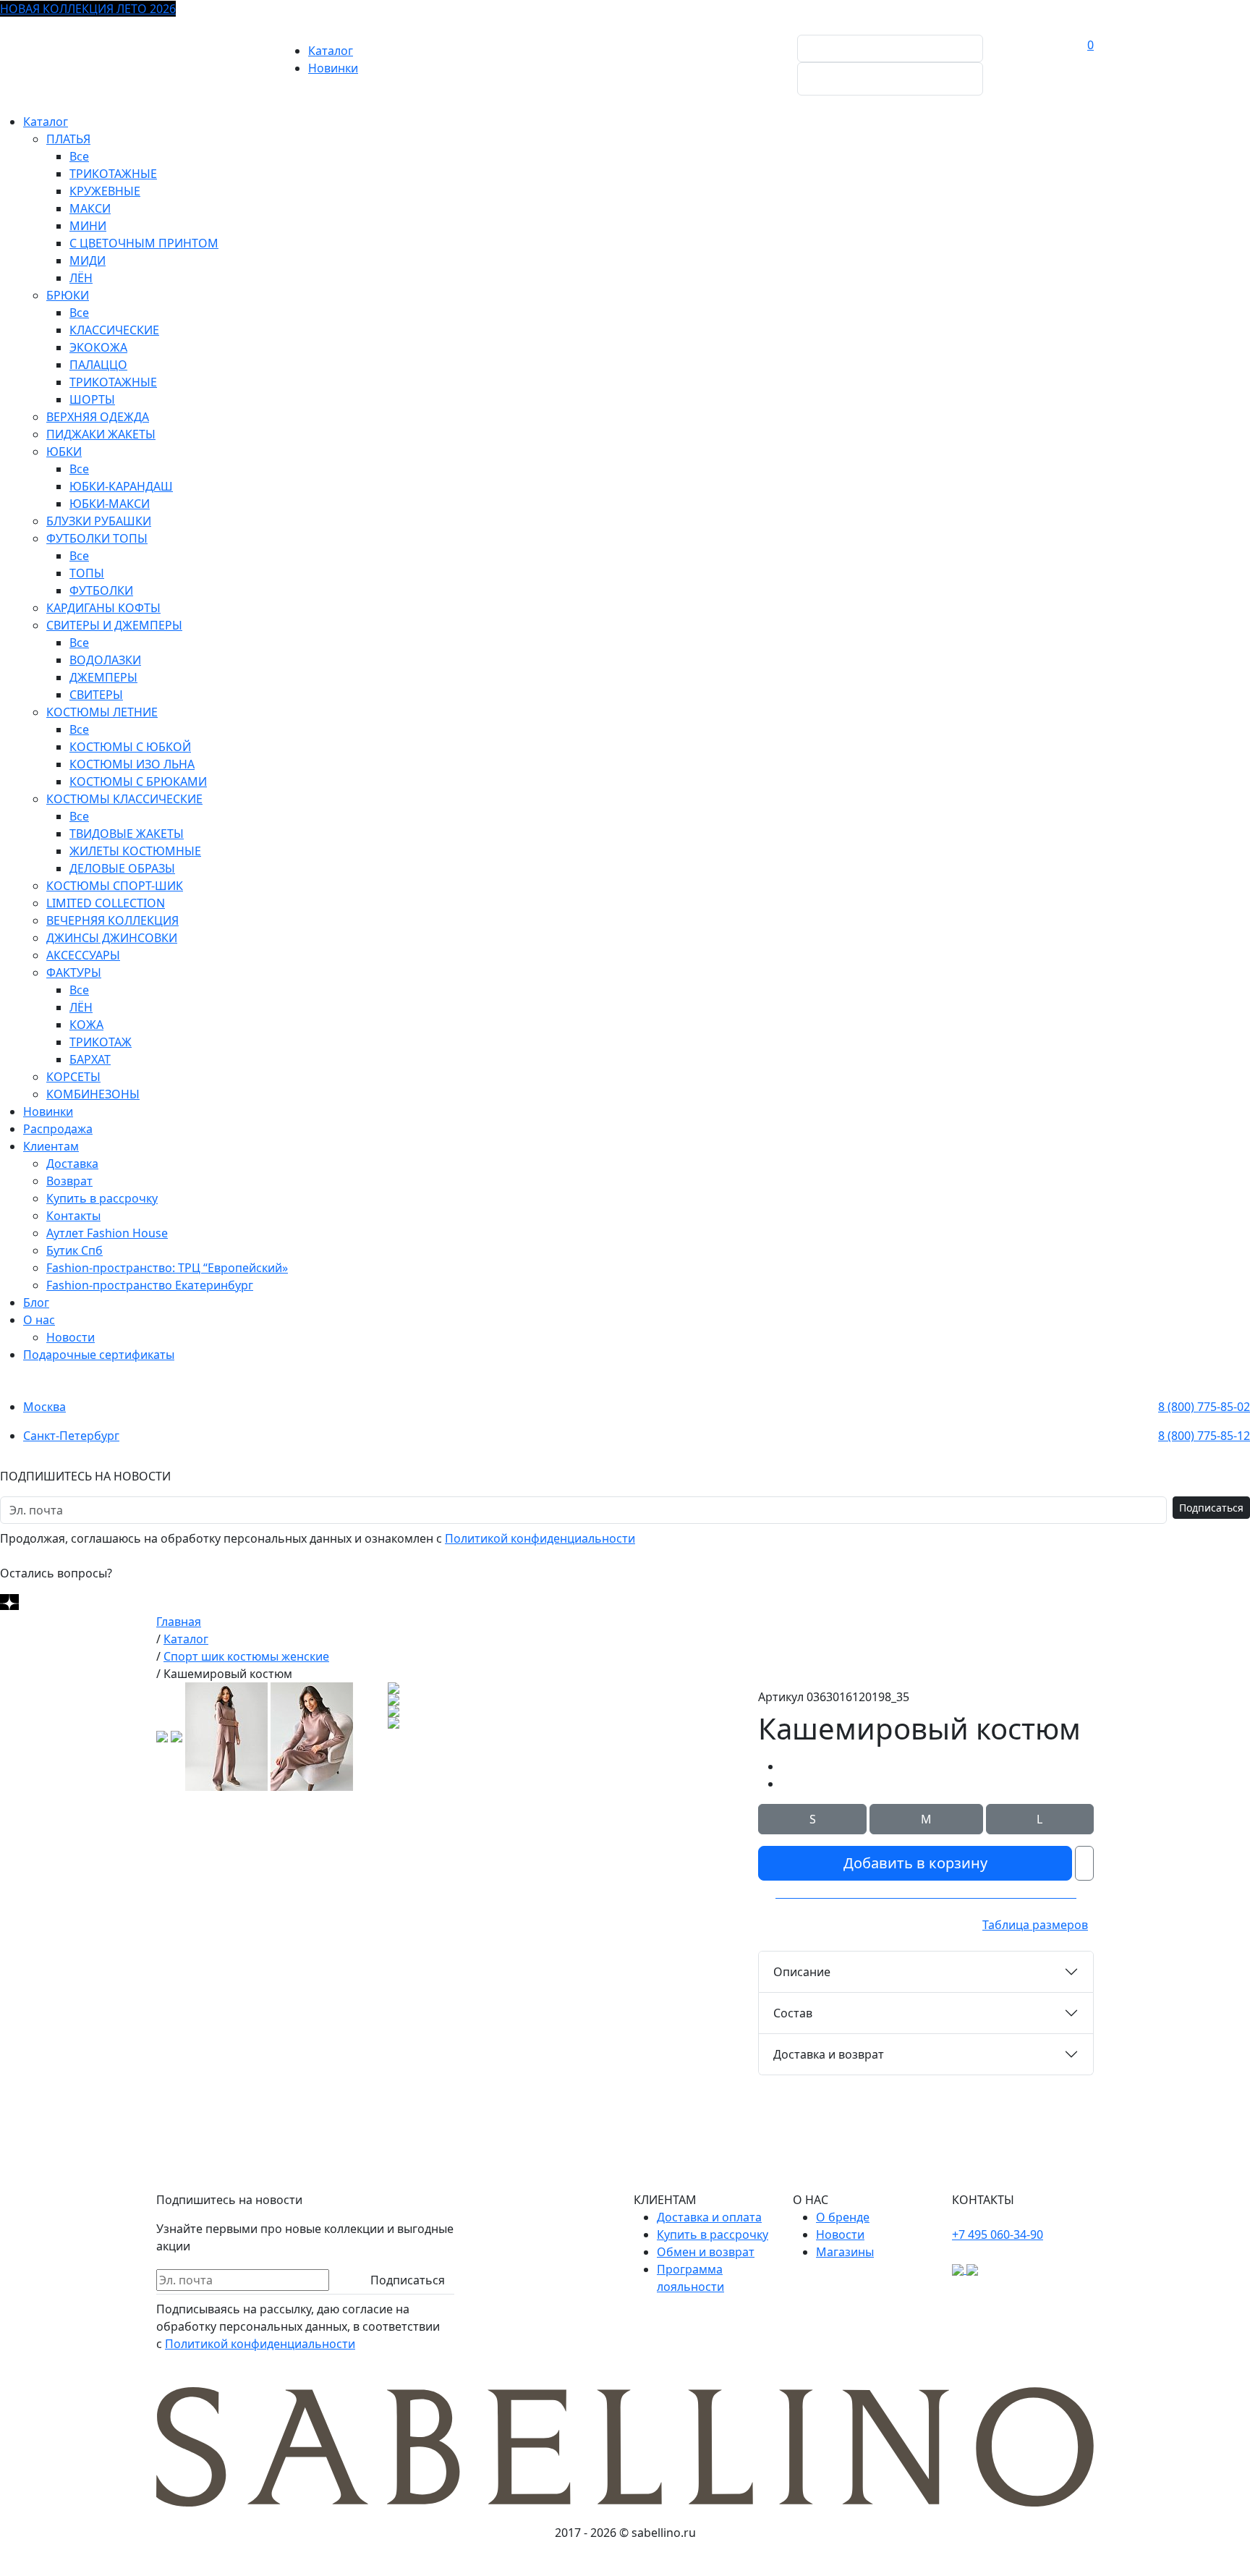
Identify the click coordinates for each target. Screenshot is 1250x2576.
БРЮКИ (68, 295)
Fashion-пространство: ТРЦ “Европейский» (167, 1268)
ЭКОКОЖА (98, 347)
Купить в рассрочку (102, 1198)
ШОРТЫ (92, 399)
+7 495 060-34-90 (998, 2234)
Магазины (845, 2252)
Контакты (73, 1216)
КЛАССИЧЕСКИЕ (114, 330)
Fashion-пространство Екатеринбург (150, 1285)
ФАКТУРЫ (74, 973)
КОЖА (86, 1025)
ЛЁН (81, 278)
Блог (36, 1302)
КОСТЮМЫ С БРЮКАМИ (138, 781)
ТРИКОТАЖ (101, 1042)
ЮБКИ (64, 452)
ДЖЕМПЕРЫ (103, 677)
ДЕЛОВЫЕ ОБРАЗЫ (122, 868)
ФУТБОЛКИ (101, 590)
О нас (39, 1320)
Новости (71, 1337)
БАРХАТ (90, 1059)
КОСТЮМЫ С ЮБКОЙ (130, 747)
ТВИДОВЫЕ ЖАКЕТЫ (127, 834)
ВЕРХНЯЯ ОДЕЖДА (98, 417)
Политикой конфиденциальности (540, 1538)
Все (79, 156)
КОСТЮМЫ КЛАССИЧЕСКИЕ (124, 799)
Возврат (69, 1181)
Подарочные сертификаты (99, 1355)
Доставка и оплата (709, 2217)
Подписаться (1211, 1508)
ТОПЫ (87, 573)
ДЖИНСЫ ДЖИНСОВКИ (112, 938)
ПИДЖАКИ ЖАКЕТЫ (101, 434)
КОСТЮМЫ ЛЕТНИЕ (102, 712)
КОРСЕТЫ (73, 1077)
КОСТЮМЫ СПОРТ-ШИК (115, 886)
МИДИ (88, 260)
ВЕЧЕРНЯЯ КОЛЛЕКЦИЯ (112, 920)
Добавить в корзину (915, 1863)
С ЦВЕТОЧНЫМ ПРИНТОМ (144, 243)
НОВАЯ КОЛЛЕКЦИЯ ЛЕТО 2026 (88, 9)
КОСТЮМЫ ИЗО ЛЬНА (132, 764)
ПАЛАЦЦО (98, 365)
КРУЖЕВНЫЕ (105, 191)
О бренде (843, 2217)
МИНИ (88, 226)
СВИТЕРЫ (96, 695)
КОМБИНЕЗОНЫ (93, 1094)
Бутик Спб (75, 1250)
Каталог (331, 51)
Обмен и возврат (706, 2252)
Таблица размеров (1035, 1925)
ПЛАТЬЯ (68, 139)
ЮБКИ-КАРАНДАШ (121, 486)
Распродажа (58, 1129)
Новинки (333, 68)
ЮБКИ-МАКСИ (110, 504)
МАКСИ (90, 208)
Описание (802, 1972)
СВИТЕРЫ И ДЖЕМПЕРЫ (114, 625)
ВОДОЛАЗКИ (105, 660)
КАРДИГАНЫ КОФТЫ (103, 608)
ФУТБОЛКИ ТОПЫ (97, 538)
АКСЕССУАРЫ (83, 955)
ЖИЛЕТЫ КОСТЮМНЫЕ (135, 851)
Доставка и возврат (829, 2054)
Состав (793, 2013)
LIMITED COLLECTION (106, 903)
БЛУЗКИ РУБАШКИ (99, 521)
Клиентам (51, 1146)
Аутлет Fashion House (107, 1233)
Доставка (72, 1164)
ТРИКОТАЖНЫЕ (113, 174)
